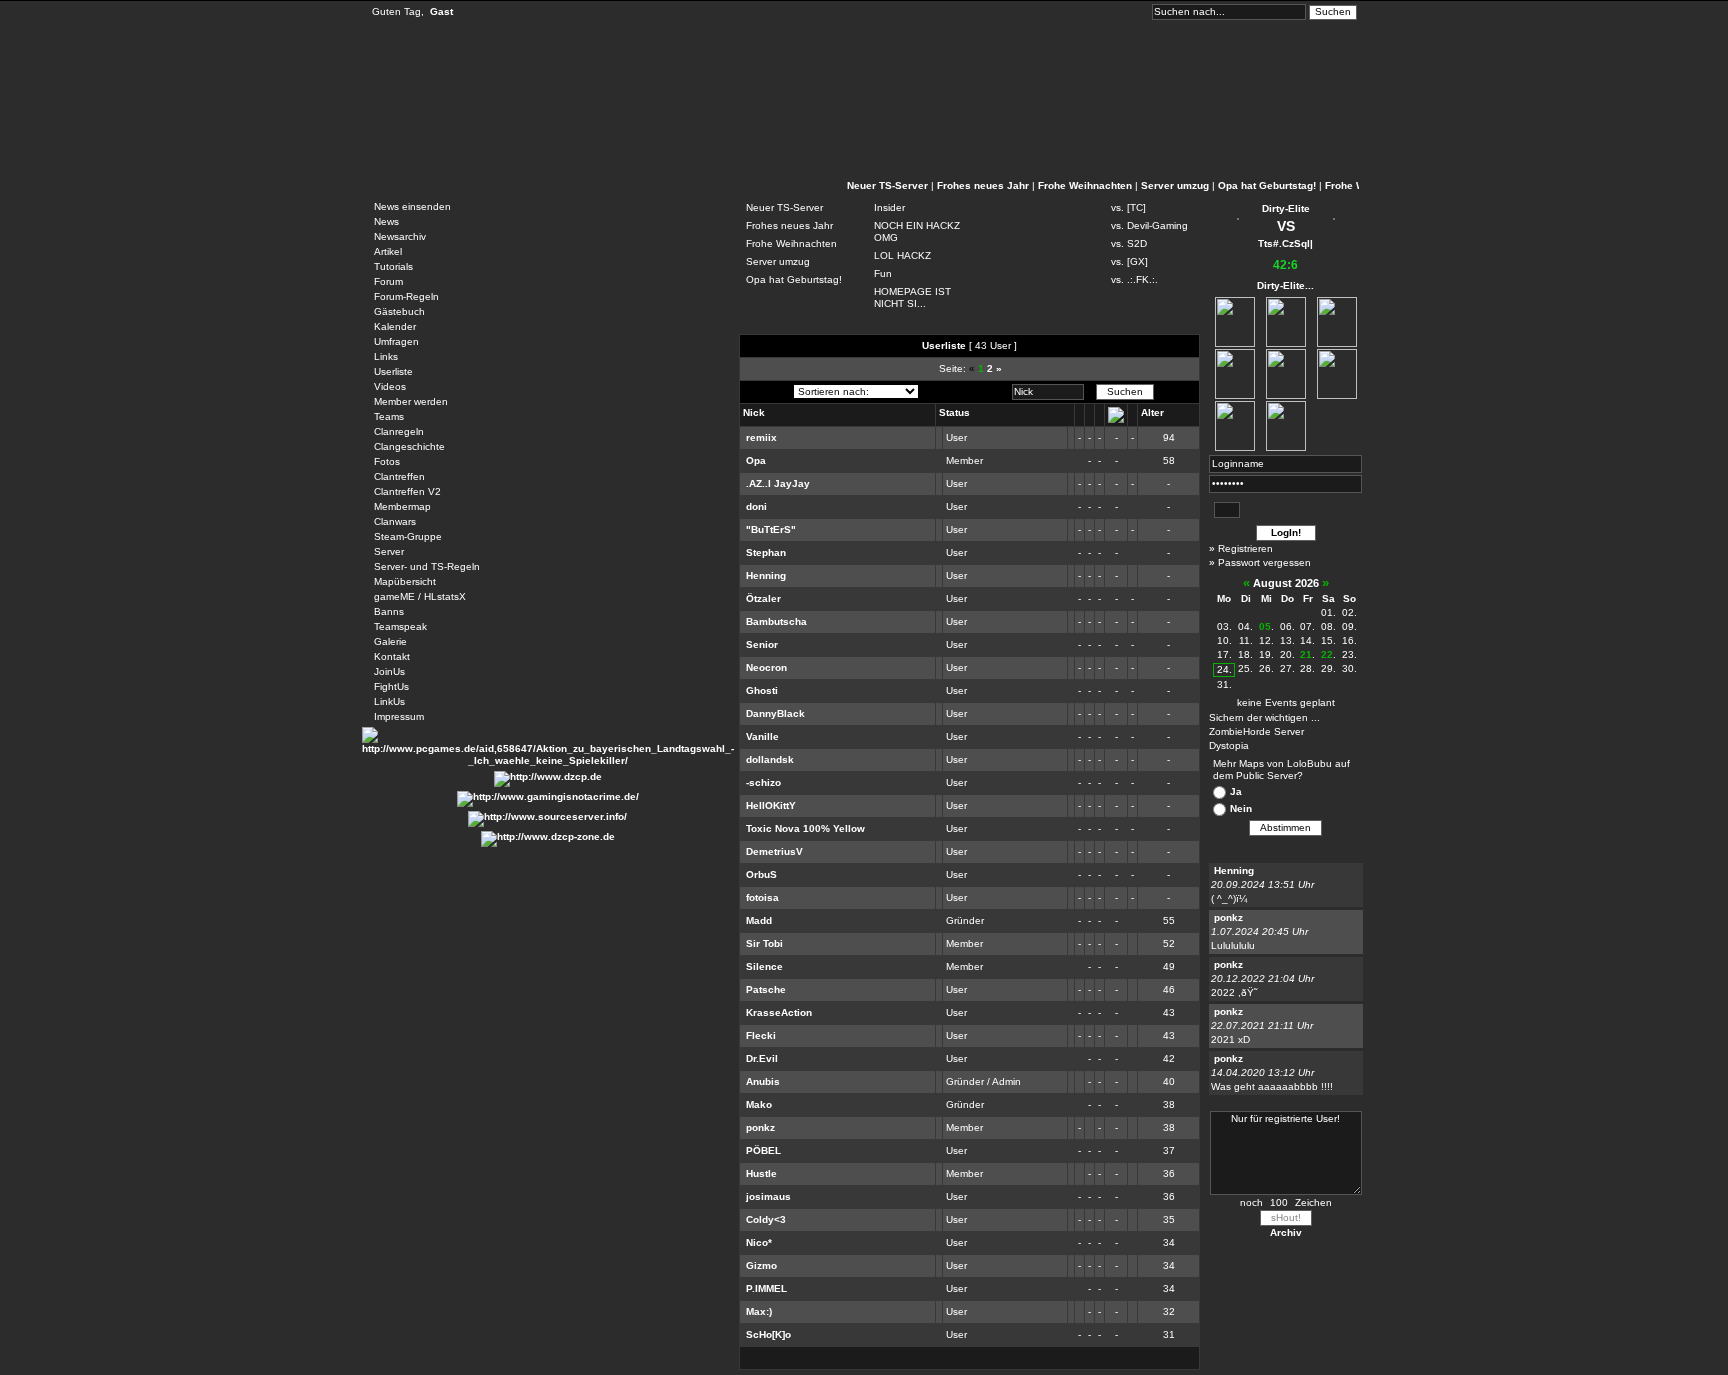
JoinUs (389, 671)
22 (1327, 654)
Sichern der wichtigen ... (1264, 717)
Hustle (761, 1173)
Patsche (766, 989)
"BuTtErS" (771, 529)
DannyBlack (775, 713)
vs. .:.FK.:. (1134, 279)
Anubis (763, 1081)
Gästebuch (399, 311)
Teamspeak (400, 626)
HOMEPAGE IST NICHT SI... (912, 297)
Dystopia (1229, 745)
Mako (759, 1104)
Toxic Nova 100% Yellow (805, 828)
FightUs (391, 686)
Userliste (393, 371)
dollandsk (770, 759)
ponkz (760, 1127)
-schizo (763, 782)
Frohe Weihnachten (1085, 185)
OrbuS (761, 874)
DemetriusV (774, 851)
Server (389, 551)
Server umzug (1175, 185)
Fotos (387, 461)
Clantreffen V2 (407, 491)
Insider (889, 207)
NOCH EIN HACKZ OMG (917, 231)
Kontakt (392, 656)
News (386, 221)
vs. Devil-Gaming (1149, 225)
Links (386, 356)
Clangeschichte (409, 446)
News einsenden (412, 206)
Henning (766, 575)
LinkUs (389, 701)
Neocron (766, 667)
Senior (762, 644)
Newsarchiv (400, 236)
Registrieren (1245, 548)
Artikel (388, 251)
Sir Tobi (764, 943)
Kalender (395, 326)
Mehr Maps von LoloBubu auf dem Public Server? (1281, 769)
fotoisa (762, 897)
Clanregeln (399, 431)
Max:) (759, 1311)
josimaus (768, 1196)
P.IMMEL (766, 1288)
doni (756, 506)
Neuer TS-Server (887, 185)
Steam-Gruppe (408, 536)
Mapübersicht (405, 581)
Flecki (761, 1035)
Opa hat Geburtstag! (1267, 185)
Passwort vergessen (1264, 562)
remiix (761, 437)
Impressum (399, 716)
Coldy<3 (766, 1219)
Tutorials (393, 266)
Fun (883, 273)
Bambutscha (776, 621)
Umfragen (396, 341)
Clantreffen (399, 476)
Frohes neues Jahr (983, 185)
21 (1306, 654)
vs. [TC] (1128, 207)
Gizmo (761, 1265)
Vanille (762, 736)
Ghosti (762, 690)
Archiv (1286, 1232)
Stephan (766, 552)
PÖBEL (763, 1150)
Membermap (402, 506)
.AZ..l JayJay (778, 483)
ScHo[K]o (768, 1334)
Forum (388, 281)
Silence (764, 966)
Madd (759, 920)
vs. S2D (1129, 243)
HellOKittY (771, 805)
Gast (441, 11)
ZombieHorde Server (1256, 731)
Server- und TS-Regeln (427, 566)
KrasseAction (779, 1012)
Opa (756, 460)
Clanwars (395, 521)
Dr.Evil (762, 1058)
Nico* (759, 1242)
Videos (390, 386)
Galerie (390, 641)
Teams (389, 416)
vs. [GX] (1129, 261)
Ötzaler (763, 598)
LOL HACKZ (902, 255)
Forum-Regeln (406, 296)
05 (1265, 626)
